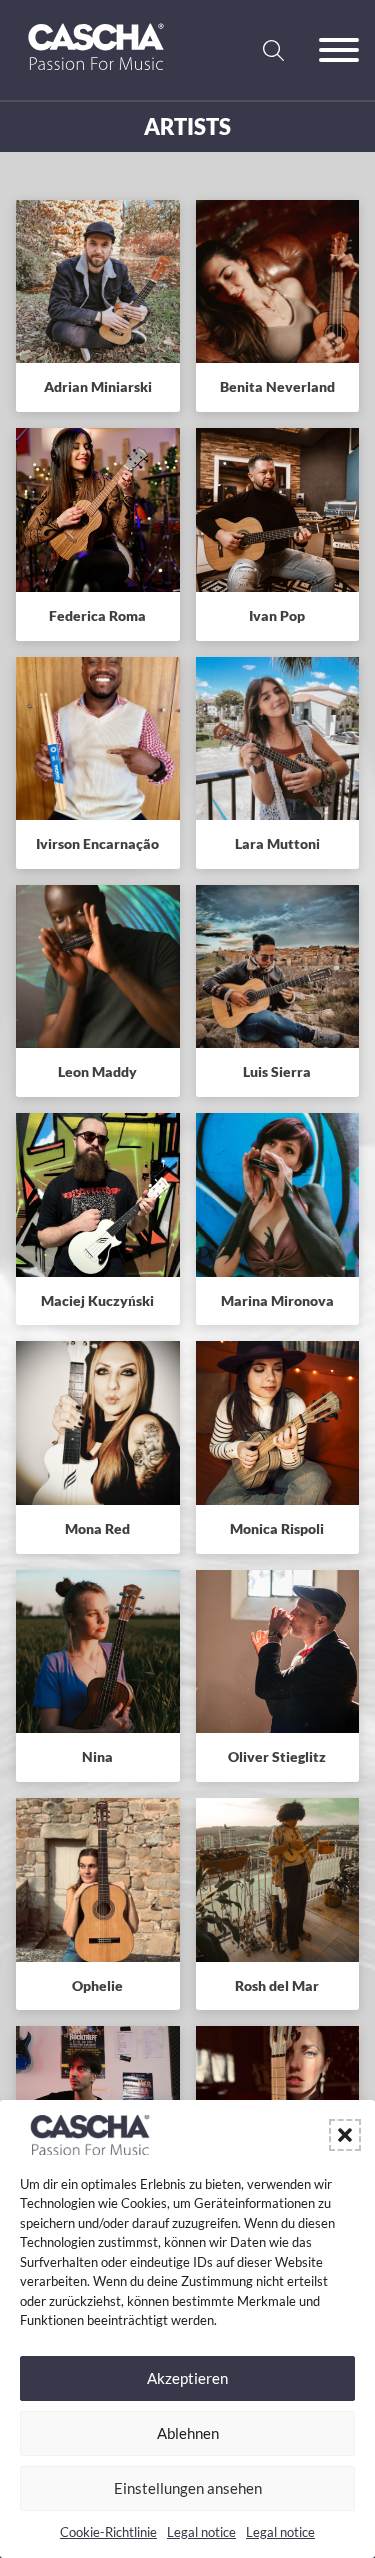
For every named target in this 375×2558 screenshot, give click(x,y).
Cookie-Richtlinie (108, 2532)
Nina (97, 1756)
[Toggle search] (273, 50)
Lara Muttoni (277, 843)
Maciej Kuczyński (97, 1300)
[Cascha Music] (96, 77)
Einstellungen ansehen (188, 2488)
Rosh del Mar (277, 1985)
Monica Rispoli (277, 1528)
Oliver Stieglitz (277, 1756)
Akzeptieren (187, 2378)
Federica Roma (97, 615)
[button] (345, 2135)
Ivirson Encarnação (97, 843)
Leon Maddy (97, 1071)
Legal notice (201, 2532)
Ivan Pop (277, 615)
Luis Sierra (277, 1071)
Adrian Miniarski (98, 386)
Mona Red (97, 1528)
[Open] (339, 50)
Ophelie (97, 1985)
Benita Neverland (277, 386)
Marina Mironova (277, 1300)
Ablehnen (188, 2433)
